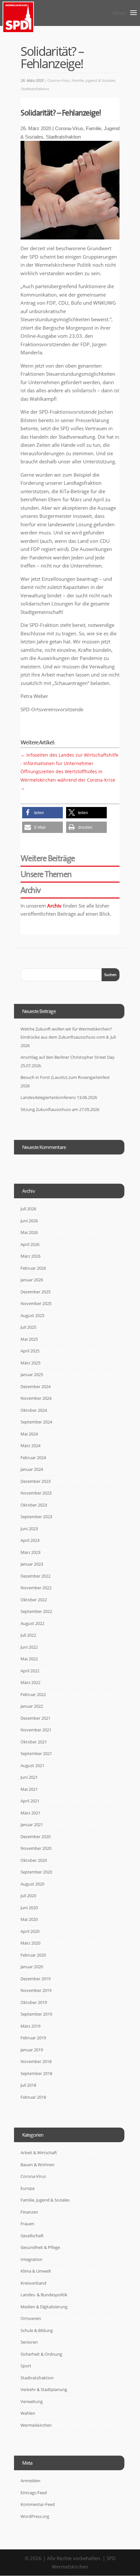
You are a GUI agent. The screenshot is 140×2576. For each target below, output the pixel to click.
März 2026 (30, 1256)
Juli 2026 (28, 1209)
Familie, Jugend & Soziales (93, 80)
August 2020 (32, 1884)
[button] (42, 813)
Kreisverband (33, 2283)
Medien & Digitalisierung (44, 2307)
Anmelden (30, 2481)
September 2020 (36, 1872)
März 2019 (30, 2026)
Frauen (27, 2224)
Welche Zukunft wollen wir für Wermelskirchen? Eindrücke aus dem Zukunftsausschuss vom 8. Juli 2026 (68, 1037)
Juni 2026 (29, 1221)
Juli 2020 (28, 1896)
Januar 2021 (32, 1825)
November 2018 (36, 2061)
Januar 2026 (32, 1280)
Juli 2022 (28, 1635)
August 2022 (32, 1623)
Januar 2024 (32, 1469)
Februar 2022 (33, 1694)
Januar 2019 (32, 2050)
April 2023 (30, 1540)
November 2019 (36, 1990)
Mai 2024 (29, 1434)
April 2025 (30, 1351)
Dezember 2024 (35, 1386)
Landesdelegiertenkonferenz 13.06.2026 (59, 1097)
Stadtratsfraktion (35, 89)
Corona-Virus (58, 80)
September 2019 (36, 2014)
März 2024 (30, 1446)
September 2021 (36, 1753)
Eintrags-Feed (34, 2493)
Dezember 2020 (35, 1837)
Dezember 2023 (35, 1481)
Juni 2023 (29, 1529)
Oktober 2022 (34, 1600)
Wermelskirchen (36, 2425)
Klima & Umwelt (36, 2271)
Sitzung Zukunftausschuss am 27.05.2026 (60, 1109)
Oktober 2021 (34, 1742)
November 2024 (36, 1398)
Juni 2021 (29, 1777)
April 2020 (30, 1931)
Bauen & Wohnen (37, 2165)
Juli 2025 (28, 1327)
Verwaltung (32, 2401)
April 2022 (30, 1671)
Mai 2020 (29, 1919)
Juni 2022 (29, 1647)
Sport (26, 2366)
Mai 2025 (29, 1339)
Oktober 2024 (34, 1410)
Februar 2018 (33, 2097)
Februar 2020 (33, 1955)
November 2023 (36, 1493)
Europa (28, 2188)
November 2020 (36, 1848)
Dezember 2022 (35, 1576)
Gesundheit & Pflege (40, 2247)
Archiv (54, 906)
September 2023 (36, 1517)
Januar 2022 (32, 1706)
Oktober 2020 (34, 1860)
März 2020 (30, 1943)
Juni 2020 (29, 1908)
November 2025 (36, 1303)
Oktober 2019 (34, 2002)
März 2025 (30, 1363)
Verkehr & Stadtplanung (44, 2389)
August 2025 (32, 1315)
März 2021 (30, 1813)
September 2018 (36, 2073)
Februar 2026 (33, 1268)
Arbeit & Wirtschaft (39, 2153)
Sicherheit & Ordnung (41, 2354)
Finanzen (29, 2212)
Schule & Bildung (37, 2330)
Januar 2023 (32, 1564)
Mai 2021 (29, 1789)
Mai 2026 (29, 1232)
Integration (31, 2259)
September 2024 (36, 1422)
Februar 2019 (33, 2038)
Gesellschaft (32, 2236)
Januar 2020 (32, 1967)
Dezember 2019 (35, 1979)
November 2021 (36, 1730)
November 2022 (36, 1588)
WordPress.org (35, 2516)
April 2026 (30, 1244)
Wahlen (28, 2413)
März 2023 (30, 1552)
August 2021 (32, 1765)
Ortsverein (31, 2318)
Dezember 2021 (35, 1718)
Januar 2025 (32, 1374)
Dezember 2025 (35, 1292)
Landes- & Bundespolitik (44, 2295)
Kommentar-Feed (38, 2504)
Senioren (29, 2342)
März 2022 (30, 1682)
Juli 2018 (28, 2085)
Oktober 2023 (34, 1505)
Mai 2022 (29, 1659)
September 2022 (36, 1611)
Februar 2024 (33, 1458)
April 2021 (30, 1801)
